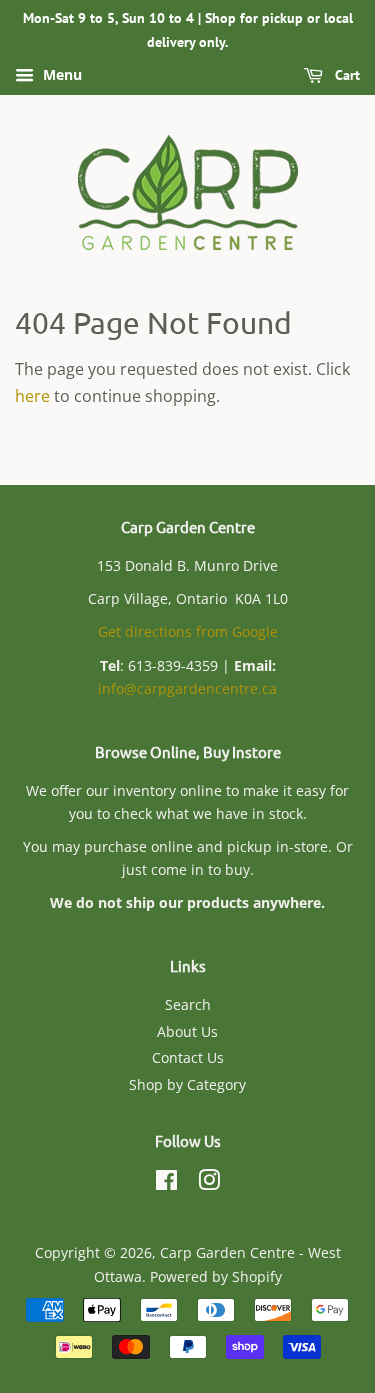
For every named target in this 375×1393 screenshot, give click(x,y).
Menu (60, 74)
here (32, 396)
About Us (187, 1031)
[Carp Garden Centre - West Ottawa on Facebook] (166, 1183)
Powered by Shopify (216, 1276)
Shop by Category (187, 1084)
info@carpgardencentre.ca (187, 688)
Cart (345, 75)
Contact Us (188, 1057)
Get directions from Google (188, 631)
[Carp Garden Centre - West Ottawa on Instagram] (209, 1183)
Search (188, 1004)
